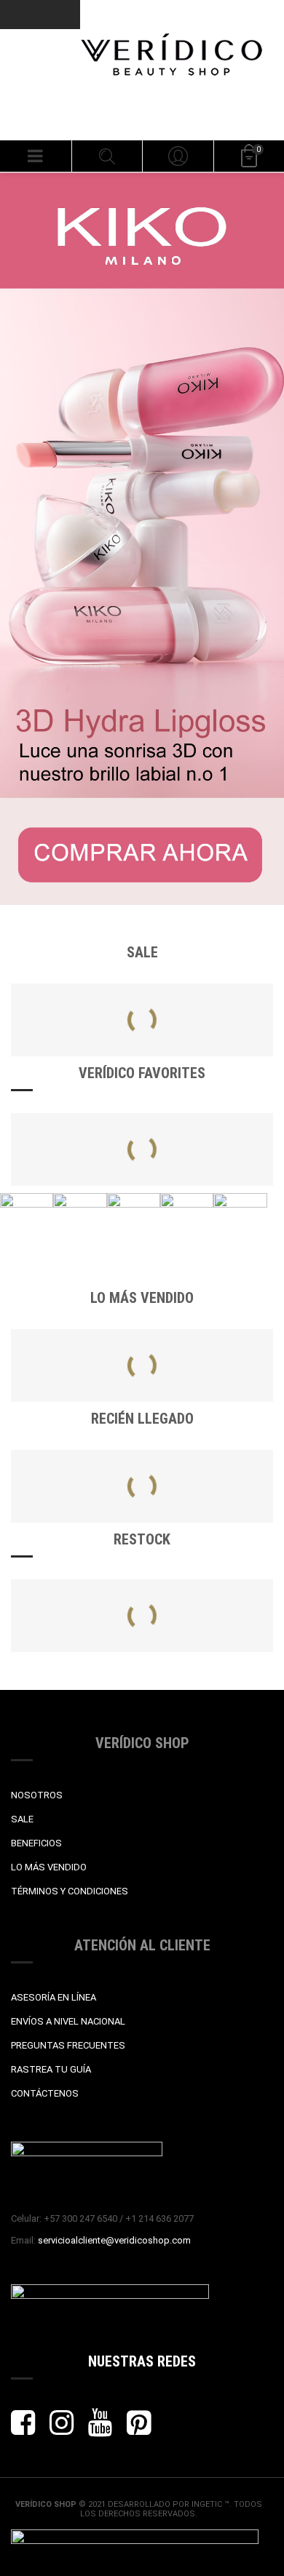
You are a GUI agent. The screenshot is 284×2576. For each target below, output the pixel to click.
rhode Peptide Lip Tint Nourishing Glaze (109, 1371)
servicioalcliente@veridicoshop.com (114, 2240)
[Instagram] (62, 2429)
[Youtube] (100, 2429)
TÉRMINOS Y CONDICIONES (70, 1891)
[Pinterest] (139, 2429)
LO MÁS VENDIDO (49, 1867)
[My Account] (178, 156)
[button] (36, 156)
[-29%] (209, 1054)
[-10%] (75, 1593)
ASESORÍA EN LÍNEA (54, 1997)
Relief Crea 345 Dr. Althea (78, 1155)
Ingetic (208, 2504)
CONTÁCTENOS (45, 2093)
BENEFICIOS (36, 1843)
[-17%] (75, 1463)
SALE (22, 1819)
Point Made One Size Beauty (84, 1491)
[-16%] (75, 1054)
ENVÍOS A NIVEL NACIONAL (68, 2021)
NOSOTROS (37, 1795)
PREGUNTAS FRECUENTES (68, 2045)
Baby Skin (210, 1606)
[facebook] (23, 2429)
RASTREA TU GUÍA (51, 2069)
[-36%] (209, 1463)
